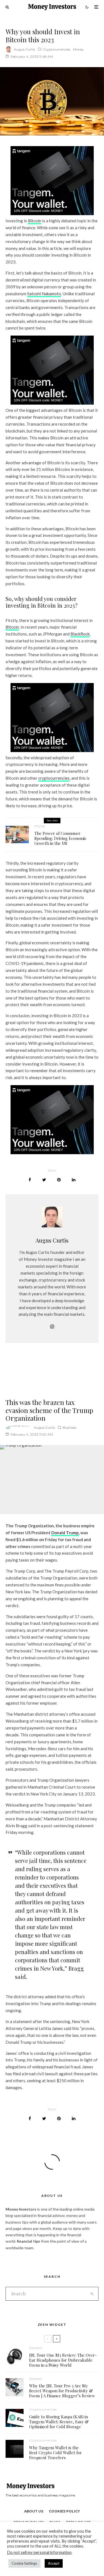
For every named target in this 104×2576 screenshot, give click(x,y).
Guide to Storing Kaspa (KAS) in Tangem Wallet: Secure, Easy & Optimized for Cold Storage (59, 2422)
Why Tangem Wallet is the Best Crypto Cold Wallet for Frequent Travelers (55, 2453)
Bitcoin (35, 221)
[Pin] (59, 1180)
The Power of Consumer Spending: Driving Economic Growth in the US (60, 838)
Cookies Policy (64, 2511)
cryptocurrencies (54, 778)
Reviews (36, 2348)
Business (69, 1427)
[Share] (30, 1180)
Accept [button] (54, 2563)
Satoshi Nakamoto (44, 294)
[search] (92, 2294)
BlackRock (80, 634)
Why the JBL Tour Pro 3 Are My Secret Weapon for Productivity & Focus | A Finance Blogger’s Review (62, 2391)
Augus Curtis (24, 49)
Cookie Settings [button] (24, 2563)
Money (78, 49)
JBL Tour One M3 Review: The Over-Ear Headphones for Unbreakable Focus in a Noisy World (63, 2360)
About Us (34, 2511)
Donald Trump (65, 1533)
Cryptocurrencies (56, 49)
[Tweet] (44, 1180)
